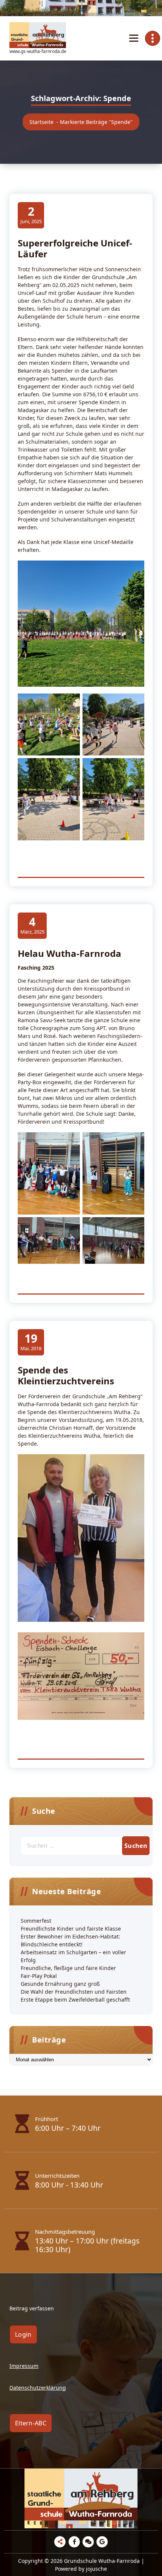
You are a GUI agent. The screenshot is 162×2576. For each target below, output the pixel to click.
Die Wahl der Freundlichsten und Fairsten (74, 1992)
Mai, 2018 (31, 1342)
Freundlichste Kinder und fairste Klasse (71, 1929)
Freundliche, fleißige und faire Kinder (68, 1968)
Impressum (24, 2366)
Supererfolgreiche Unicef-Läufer (75, 248)
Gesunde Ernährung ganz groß (60, 1984)
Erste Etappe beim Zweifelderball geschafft (75, 2000)
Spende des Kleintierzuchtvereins (66, 1375)
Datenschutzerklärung (38, 2388)
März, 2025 (32, 925)
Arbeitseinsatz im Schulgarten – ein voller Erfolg (73, 1956)
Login (23, 2334)
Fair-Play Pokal (39, 1976)
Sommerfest (36, 1921)
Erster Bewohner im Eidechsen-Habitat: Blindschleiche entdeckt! (70, 1940)
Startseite (41, 122)
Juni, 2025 (31, 215)
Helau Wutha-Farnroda (70, 953)
